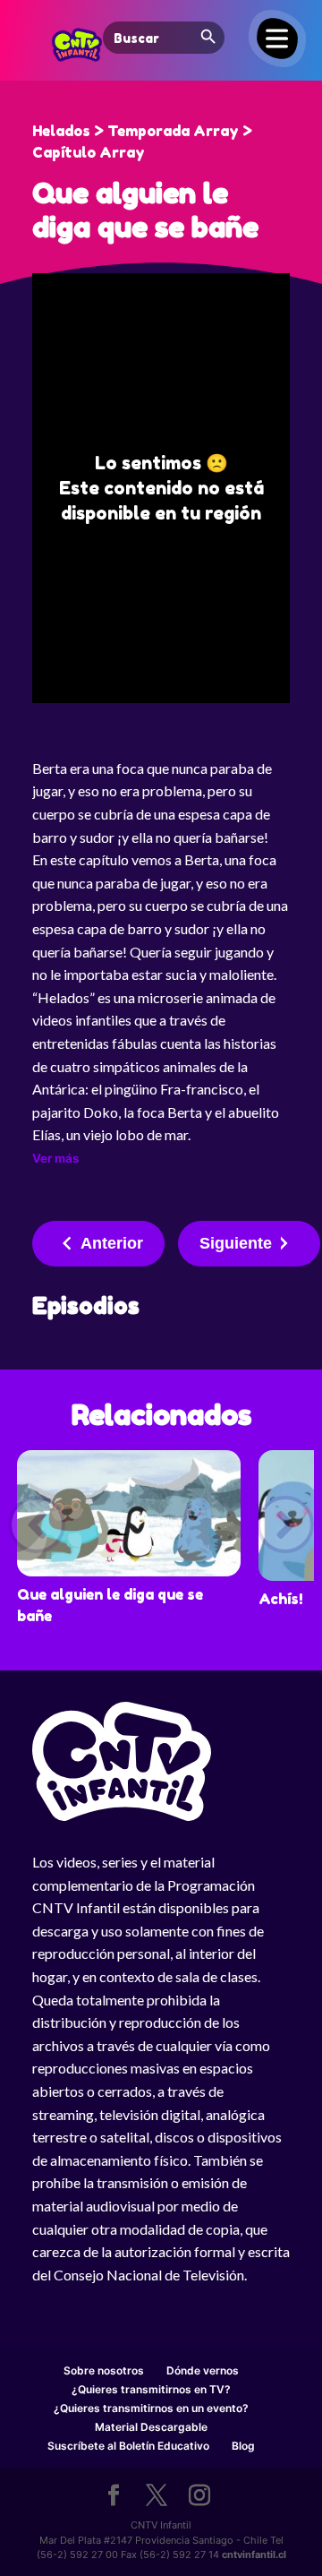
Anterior (112, 1243)
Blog (243, 2446)
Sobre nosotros (104, 2370)
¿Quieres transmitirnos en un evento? (151, 2408)
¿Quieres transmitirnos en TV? (151, 2389)
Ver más (55, 1158)
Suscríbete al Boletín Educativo (128, 2446)
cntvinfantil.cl (254, 2555)
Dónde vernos (203, 2370)
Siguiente (236, 1243)
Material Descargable (151, 2427)
